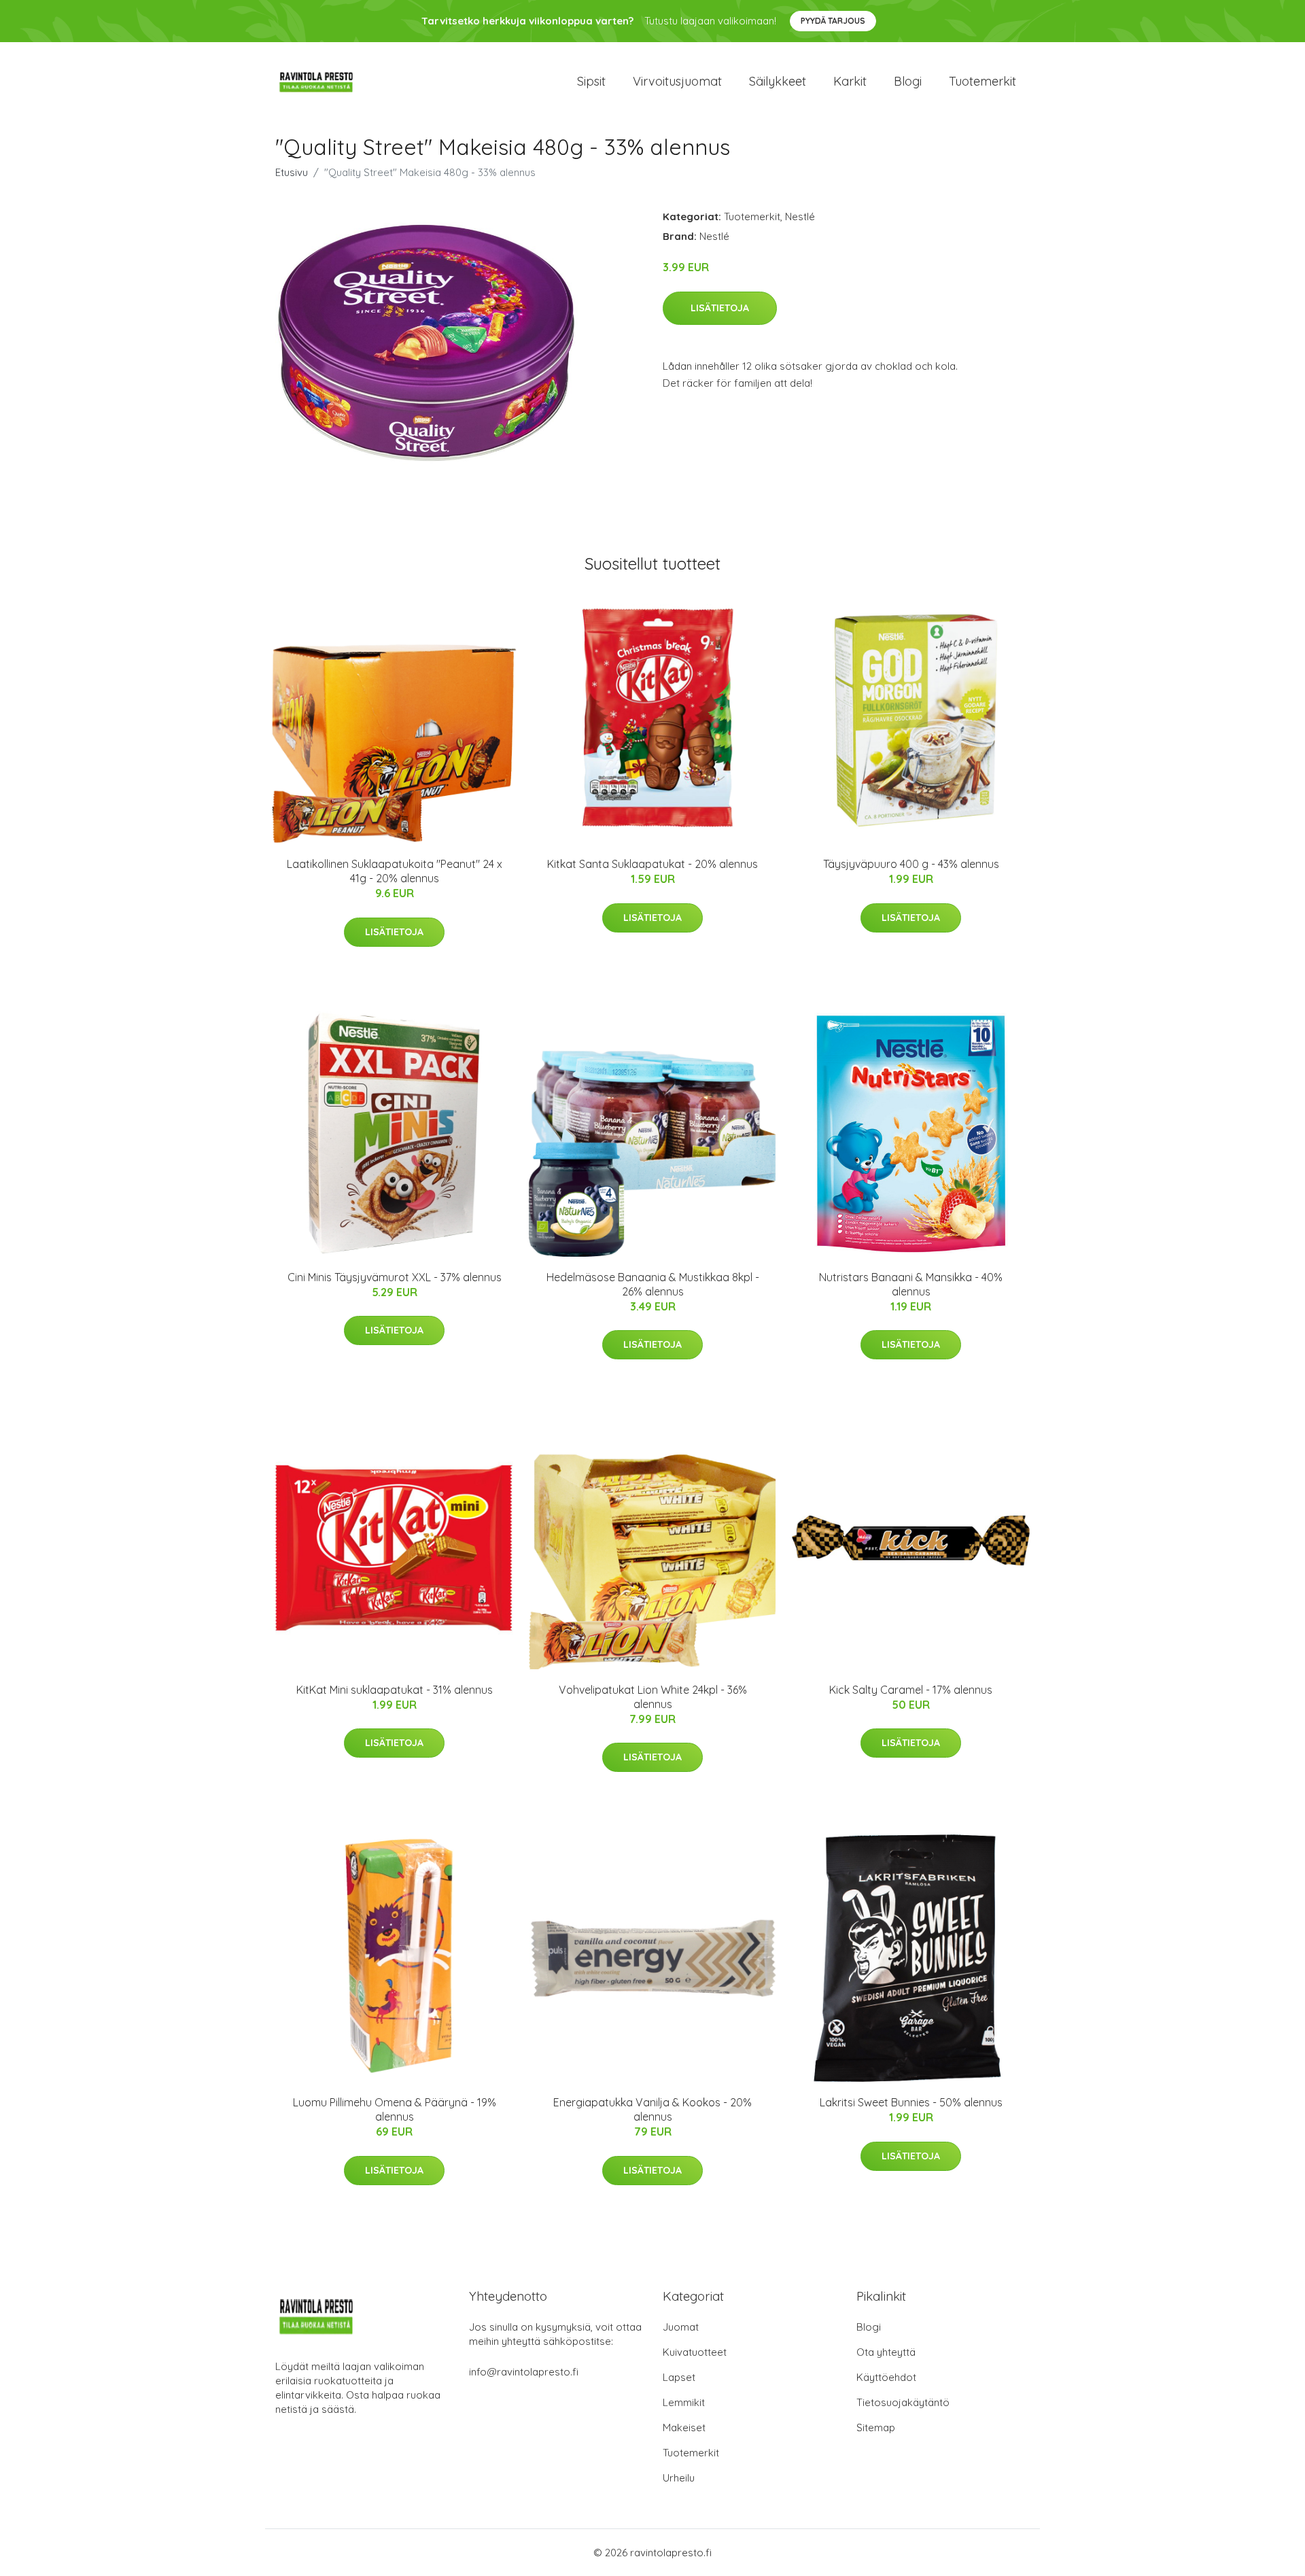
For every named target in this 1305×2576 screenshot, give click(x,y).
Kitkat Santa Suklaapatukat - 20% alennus (652, 864)
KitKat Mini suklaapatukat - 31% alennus (395, 1690)
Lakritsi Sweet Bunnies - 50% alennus (911, 2102)
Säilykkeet (778, 81)
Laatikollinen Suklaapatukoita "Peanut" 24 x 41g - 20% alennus (395, 871)
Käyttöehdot (886, 2377)
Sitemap (876, 2427)
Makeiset (684, 2427)
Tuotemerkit (982, 81)
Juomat (681, 2327)
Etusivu (292, 172)
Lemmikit (684, 2402)
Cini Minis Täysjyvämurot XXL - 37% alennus (395, 1277)
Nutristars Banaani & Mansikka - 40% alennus (911, 1284)
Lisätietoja (720, 308)
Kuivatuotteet (695, 2352)
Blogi (908, 81)
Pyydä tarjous (833, 21)
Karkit (850, 81)
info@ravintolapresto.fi (524, 2372)
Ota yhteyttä (886, 2352)
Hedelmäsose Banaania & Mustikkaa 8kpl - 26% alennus (653, 1284)
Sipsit (591, 81)
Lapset (679, 2377)
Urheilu (679, 2478)
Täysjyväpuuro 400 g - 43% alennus (911, 864)
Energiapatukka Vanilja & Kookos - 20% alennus (652, 2109)
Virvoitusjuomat (677, 81)
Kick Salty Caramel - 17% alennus (911, 1690)
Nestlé (800, 216)
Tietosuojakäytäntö (903, 2402)
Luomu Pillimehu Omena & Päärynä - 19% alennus (395, 2109)
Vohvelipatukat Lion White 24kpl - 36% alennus (653, 1697)
